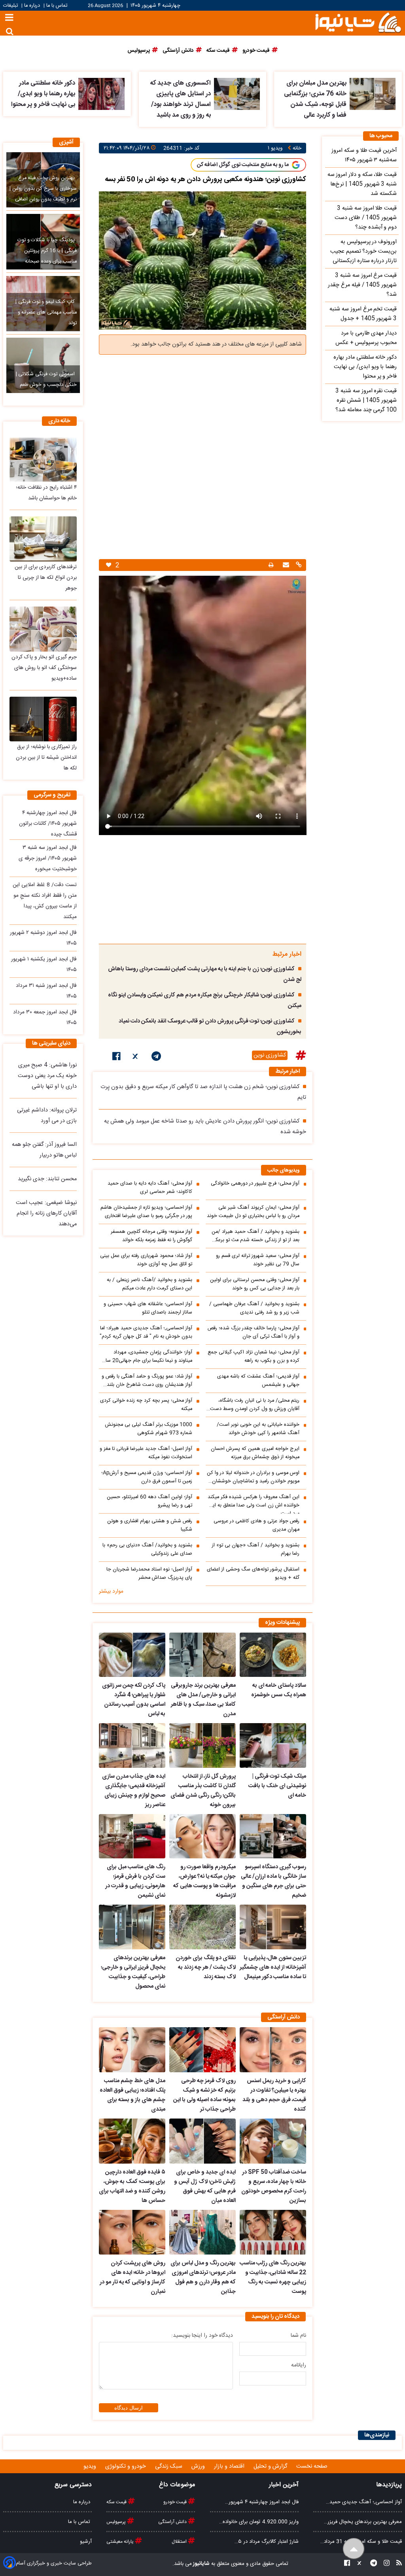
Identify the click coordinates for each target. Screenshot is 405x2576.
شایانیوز (201, 2564)
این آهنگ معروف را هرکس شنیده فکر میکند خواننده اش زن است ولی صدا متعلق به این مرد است (254, 1503)
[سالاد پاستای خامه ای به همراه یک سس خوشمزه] (273, 1655)
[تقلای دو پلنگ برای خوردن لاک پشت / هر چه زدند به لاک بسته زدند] (202, 1927)
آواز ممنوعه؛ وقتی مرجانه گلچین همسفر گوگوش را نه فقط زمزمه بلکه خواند (151, 1236)
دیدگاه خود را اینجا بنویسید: (202, 2336)
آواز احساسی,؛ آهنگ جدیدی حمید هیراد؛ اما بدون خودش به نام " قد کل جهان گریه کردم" (146, 1332)
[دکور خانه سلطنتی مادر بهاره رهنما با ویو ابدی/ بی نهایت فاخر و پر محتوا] (101, 94)
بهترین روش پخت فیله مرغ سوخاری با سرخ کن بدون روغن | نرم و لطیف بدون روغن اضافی (43, 189)
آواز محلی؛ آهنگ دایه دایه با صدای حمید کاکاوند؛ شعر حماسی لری (150, 1188)
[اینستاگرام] (384, 2564)
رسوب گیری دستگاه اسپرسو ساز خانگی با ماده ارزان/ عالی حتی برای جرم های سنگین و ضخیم (273, 1881)
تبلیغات (11, 6)
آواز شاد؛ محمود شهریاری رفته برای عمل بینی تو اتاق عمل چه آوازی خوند (146, 1260)
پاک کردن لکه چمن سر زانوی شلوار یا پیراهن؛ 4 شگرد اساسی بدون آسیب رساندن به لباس (134, 1700)
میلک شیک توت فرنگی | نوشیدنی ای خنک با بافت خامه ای (277, 1786)
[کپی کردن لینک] (298, 566)
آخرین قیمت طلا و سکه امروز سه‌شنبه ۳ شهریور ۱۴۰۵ (364, 155)
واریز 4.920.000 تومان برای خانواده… (259, 2522)
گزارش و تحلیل (271, 2466)
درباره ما (32, 6)
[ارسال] (285, 566)
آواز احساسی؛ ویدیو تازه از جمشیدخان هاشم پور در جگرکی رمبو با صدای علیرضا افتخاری (146, 1212)
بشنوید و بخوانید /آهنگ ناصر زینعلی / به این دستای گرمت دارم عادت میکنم (150, 1284)
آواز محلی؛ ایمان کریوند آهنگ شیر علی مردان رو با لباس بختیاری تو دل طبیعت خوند (253, 1212)
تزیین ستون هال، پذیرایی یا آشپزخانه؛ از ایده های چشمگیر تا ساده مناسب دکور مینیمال (273, 1967)
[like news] (109, 565)
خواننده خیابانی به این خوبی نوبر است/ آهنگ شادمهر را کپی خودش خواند (258, 1429)
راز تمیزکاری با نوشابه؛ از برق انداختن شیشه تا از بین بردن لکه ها (46, 758)
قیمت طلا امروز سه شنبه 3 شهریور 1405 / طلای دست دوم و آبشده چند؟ (366, 218)
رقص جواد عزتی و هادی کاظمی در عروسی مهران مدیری (256, 1525)
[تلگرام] (156, 1058)
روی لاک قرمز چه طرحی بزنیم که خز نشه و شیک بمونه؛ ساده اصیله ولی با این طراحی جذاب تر (204, 2095)
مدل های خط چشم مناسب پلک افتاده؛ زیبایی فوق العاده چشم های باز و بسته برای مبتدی (132, 2095)
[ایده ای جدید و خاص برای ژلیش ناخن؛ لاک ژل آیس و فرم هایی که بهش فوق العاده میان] (202, 2141)
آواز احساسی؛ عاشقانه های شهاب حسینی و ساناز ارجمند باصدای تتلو (148, 1308)
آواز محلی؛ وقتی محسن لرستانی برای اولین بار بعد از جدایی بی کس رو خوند (255, 1284)
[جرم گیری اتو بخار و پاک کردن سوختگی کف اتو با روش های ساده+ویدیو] (43, 629)
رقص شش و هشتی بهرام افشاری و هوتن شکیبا (150, 1525)
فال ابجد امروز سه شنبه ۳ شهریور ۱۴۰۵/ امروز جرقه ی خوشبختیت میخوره (48, 858)
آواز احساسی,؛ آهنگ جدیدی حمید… (364, 2502)
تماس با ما (57, 6)
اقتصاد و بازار (230, 2466)
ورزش (199, 2466)
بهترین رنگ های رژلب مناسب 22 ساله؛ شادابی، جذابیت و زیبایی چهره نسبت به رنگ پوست (273, 2277)
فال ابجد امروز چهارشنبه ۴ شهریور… (262, 2502)
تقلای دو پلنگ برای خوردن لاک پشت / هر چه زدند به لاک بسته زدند (206, 1967)
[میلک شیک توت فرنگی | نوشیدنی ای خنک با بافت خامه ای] (273, 1745)
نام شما (298, 2336)
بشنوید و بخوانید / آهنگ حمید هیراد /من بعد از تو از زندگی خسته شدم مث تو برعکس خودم (254, 1236)
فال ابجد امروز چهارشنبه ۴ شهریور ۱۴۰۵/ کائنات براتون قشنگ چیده (48, 824)
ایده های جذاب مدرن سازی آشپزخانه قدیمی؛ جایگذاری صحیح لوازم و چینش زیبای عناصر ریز (134, 1791)
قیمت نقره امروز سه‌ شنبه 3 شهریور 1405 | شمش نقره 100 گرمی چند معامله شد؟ (366, 401)
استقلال (180, 2542)
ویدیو (91, 2466)
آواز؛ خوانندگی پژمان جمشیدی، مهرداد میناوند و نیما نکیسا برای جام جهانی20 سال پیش (147, 1357)
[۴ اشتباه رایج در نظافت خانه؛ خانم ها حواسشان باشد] (43, 460)
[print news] (271, 565)
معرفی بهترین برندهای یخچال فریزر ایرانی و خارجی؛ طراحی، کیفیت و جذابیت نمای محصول (133, 1972)
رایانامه (299, 2365)
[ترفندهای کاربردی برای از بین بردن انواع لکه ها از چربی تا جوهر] (43, 539)
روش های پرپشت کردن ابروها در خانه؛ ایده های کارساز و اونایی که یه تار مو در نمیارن (132, 2277)
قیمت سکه (117, 2502)
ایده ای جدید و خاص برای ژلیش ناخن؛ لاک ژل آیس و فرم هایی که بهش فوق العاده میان (205, 2187)
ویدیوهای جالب (284, 1171)
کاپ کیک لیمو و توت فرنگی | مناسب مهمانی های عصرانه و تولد (46, 313)
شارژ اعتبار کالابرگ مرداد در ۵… (267, 2542)
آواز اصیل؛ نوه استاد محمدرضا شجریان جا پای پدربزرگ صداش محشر (149, 1574)
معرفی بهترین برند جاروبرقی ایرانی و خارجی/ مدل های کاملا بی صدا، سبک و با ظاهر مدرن (203, 1700)
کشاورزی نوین (270, 1055)
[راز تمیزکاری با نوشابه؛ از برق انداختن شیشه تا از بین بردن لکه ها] (43, 719)
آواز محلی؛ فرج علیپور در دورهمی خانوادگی (255, 1184)
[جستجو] (10, 31)
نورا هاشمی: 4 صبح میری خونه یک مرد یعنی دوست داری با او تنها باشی (47, 1076)
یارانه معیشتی (121, 2542)
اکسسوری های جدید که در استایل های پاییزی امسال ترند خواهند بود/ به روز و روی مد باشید (180, 99)
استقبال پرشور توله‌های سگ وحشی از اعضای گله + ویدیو (253, 1574)
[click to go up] (354, 2549)
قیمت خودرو (176, 2502)
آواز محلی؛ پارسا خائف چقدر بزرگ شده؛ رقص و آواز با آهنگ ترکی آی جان (254, 1332)
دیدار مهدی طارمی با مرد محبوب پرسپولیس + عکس (366, 338)
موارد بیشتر (111, 1591)
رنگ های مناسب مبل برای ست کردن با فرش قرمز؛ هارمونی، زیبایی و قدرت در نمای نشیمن (135, 1881)
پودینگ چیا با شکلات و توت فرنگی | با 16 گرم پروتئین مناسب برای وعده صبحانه (47, 251)
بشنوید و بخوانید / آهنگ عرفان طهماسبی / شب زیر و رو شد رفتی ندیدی (254, 1308)
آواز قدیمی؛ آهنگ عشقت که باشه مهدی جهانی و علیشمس (258, 1381)
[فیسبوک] (116, 1058)
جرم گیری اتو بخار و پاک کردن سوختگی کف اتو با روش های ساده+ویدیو (44, 668)
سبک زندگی (169, 2466)
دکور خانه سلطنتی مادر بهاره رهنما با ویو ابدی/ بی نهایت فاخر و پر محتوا (43, 94)
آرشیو (86, 2542)
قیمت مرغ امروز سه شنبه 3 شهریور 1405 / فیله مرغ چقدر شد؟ (362, 285)
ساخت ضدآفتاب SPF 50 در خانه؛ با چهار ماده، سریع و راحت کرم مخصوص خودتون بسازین (274, 2187)
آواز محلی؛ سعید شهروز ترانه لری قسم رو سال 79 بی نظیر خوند (258, 1260)
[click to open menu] (9, 18)
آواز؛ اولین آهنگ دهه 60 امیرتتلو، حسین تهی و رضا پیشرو (150, 1501)
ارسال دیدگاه (129, 2408)
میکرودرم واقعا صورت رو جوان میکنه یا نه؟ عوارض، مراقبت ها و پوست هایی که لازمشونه (204, 1881)
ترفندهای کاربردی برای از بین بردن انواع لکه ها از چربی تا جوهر (46, 578)
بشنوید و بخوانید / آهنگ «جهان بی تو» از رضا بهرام (256, 1550)
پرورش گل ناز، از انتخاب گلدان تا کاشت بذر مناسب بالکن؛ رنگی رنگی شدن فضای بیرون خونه (203, 1791)
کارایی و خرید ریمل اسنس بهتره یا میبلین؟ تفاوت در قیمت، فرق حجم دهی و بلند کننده (274, 2095)
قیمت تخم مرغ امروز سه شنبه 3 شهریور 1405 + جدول (363, 314)
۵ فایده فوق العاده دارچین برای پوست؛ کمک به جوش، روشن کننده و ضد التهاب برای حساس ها (132, 2187)
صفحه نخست (312, 2466)
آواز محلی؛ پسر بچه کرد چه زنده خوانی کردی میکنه (146, 1405)
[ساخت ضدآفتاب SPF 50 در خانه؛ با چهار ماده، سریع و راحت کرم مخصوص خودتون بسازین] (273, 2141)
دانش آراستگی (173, 2522)
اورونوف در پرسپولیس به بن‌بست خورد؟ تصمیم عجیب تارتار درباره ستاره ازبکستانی (363, 251)
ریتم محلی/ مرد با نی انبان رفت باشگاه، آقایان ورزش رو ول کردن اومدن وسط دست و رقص (253, 1405)
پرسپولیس (117, 2522)
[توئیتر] (136, 1058)
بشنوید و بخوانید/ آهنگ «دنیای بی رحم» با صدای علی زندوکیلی (147, 1550)
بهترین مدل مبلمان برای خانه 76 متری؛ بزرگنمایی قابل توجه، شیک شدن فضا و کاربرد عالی (315, 99)
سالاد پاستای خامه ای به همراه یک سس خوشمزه (279, 1690)
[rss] (397, 2564)
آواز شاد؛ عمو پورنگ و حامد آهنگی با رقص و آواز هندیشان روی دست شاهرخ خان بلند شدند (147, 1381)
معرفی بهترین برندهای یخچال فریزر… (363, 2522)
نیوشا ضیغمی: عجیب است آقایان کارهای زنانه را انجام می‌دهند (46, 1213)
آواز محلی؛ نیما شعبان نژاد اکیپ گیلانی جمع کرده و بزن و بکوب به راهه (254, 1357)
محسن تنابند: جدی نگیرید (47, 1179)
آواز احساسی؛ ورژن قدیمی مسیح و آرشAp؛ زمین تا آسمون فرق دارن (147, 1477)
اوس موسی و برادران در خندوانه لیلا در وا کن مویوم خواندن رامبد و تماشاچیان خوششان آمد (253, 1477)
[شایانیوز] (358, 22)
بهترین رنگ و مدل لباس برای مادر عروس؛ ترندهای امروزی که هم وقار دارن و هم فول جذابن (203, 2277)
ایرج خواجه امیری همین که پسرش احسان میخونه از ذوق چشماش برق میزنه (255, 1453)
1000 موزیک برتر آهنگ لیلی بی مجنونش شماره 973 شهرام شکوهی (149, 1429)
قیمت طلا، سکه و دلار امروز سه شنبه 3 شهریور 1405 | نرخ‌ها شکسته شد (362, 184)
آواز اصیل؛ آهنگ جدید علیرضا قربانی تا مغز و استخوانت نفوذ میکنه (146, 1453)
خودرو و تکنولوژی (126, 2466)
